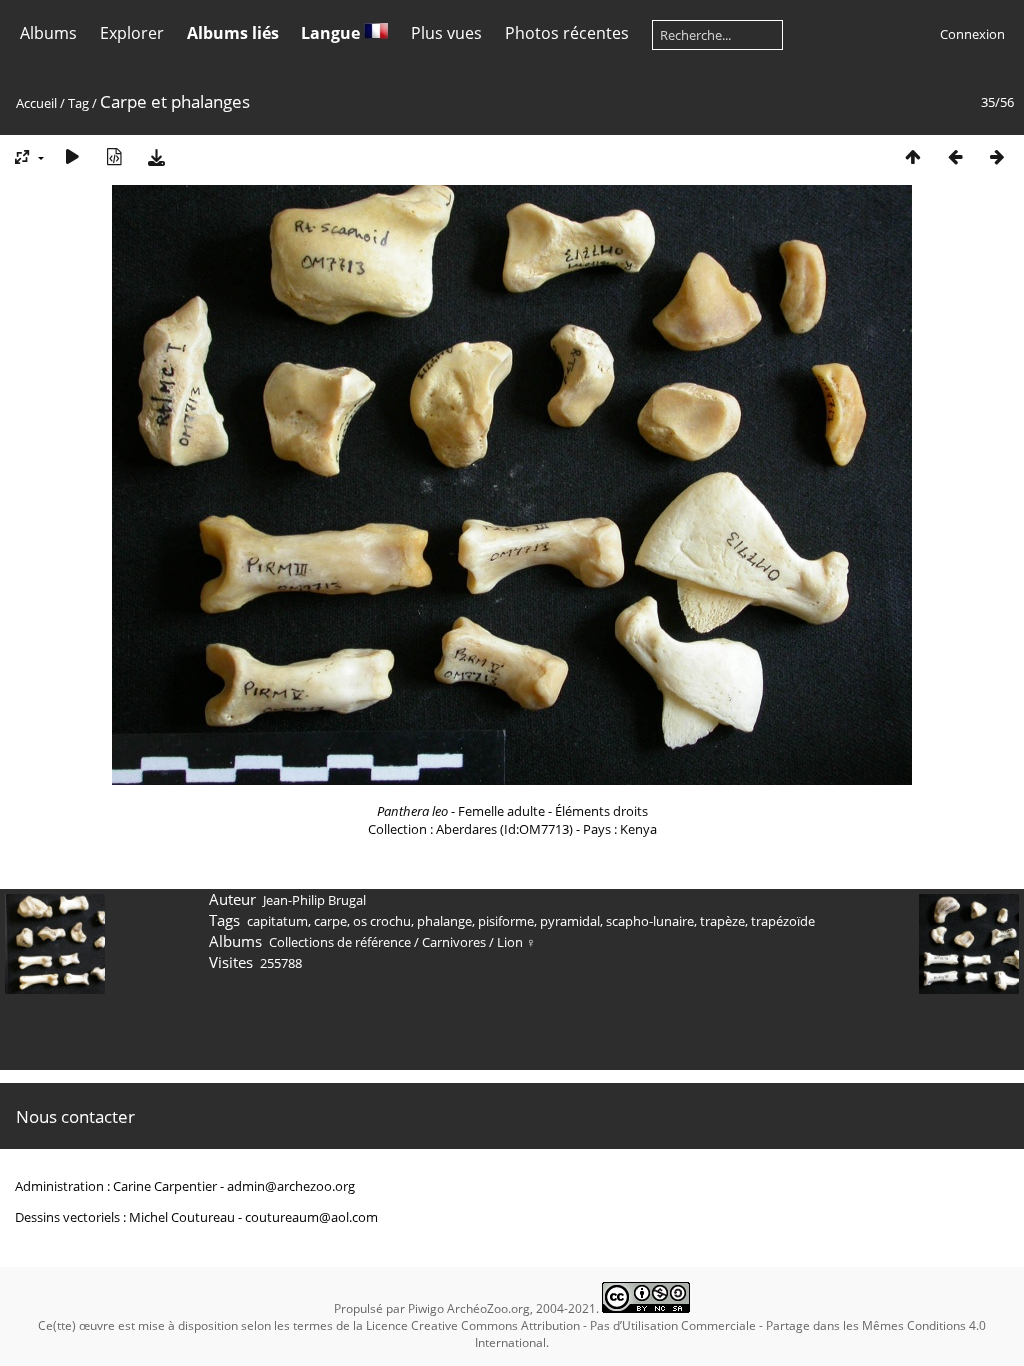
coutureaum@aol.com (311, 1217)
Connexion (972, 34)
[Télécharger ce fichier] (156, 156)
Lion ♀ (516, 942)
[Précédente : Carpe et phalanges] (955, 156)
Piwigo (426, 1308)
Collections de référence (340, 942)
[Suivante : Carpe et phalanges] (997, 156)
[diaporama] (72, 156)
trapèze (722, 921)
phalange (444, 921)
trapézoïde (783, 921)
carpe (330, 921)
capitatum (277, 921)
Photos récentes (567, 33)
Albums (48, 33)
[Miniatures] (913, 156)
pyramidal (570, 921)
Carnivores (454, 942)
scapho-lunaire (650, 921)
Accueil (36, 103)
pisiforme (506, 921)
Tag (78, 103)
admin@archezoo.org (291, 1186)
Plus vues (446, 33)
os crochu (382, 921)
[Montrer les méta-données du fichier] (114, 156)
